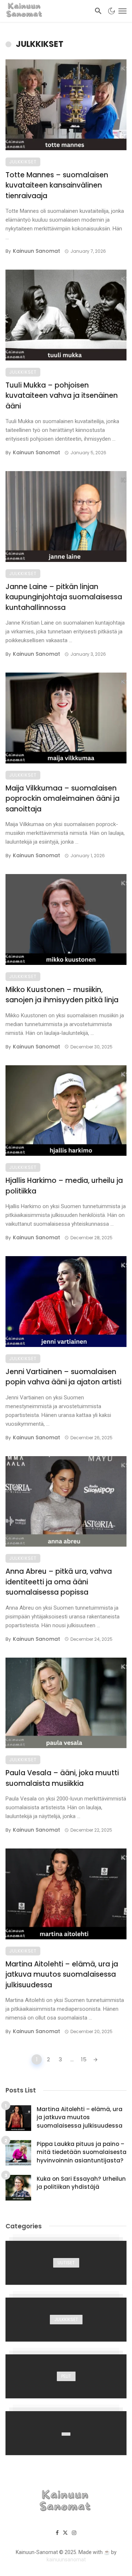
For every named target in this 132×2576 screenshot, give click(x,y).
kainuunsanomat (66, 2560)
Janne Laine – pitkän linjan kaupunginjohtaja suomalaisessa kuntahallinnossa (64, 597)
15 (84, 2059)
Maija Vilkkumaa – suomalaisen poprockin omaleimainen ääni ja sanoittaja (63, 799)
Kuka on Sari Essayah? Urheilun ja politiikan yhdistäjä (81, 2183)
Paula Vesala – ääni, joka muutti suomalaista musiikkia (62, 1778)
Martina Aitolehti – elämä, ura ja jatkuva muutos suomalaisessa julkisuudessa (62, 1974)
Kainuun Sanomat (36, 251)
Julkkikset (23, 162)
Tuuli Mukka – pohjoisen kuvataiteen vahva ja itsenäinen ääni (62, 396)
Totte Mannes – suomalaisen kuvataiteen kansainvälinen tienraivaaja (57, 185)
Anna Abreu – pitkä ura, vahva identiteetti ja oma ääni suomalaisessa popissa (59, 1582)
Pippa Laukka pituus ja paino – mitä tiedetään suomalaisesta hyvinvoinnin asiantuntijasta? (82, 2152)
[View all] (66, 2263)
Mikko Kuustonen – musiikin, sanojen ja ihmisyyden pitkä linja (62, 995)
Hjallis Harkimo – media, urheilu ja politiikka (64, 1186)
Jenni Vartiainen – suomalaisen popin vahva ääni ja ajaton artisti (63, 1377)
